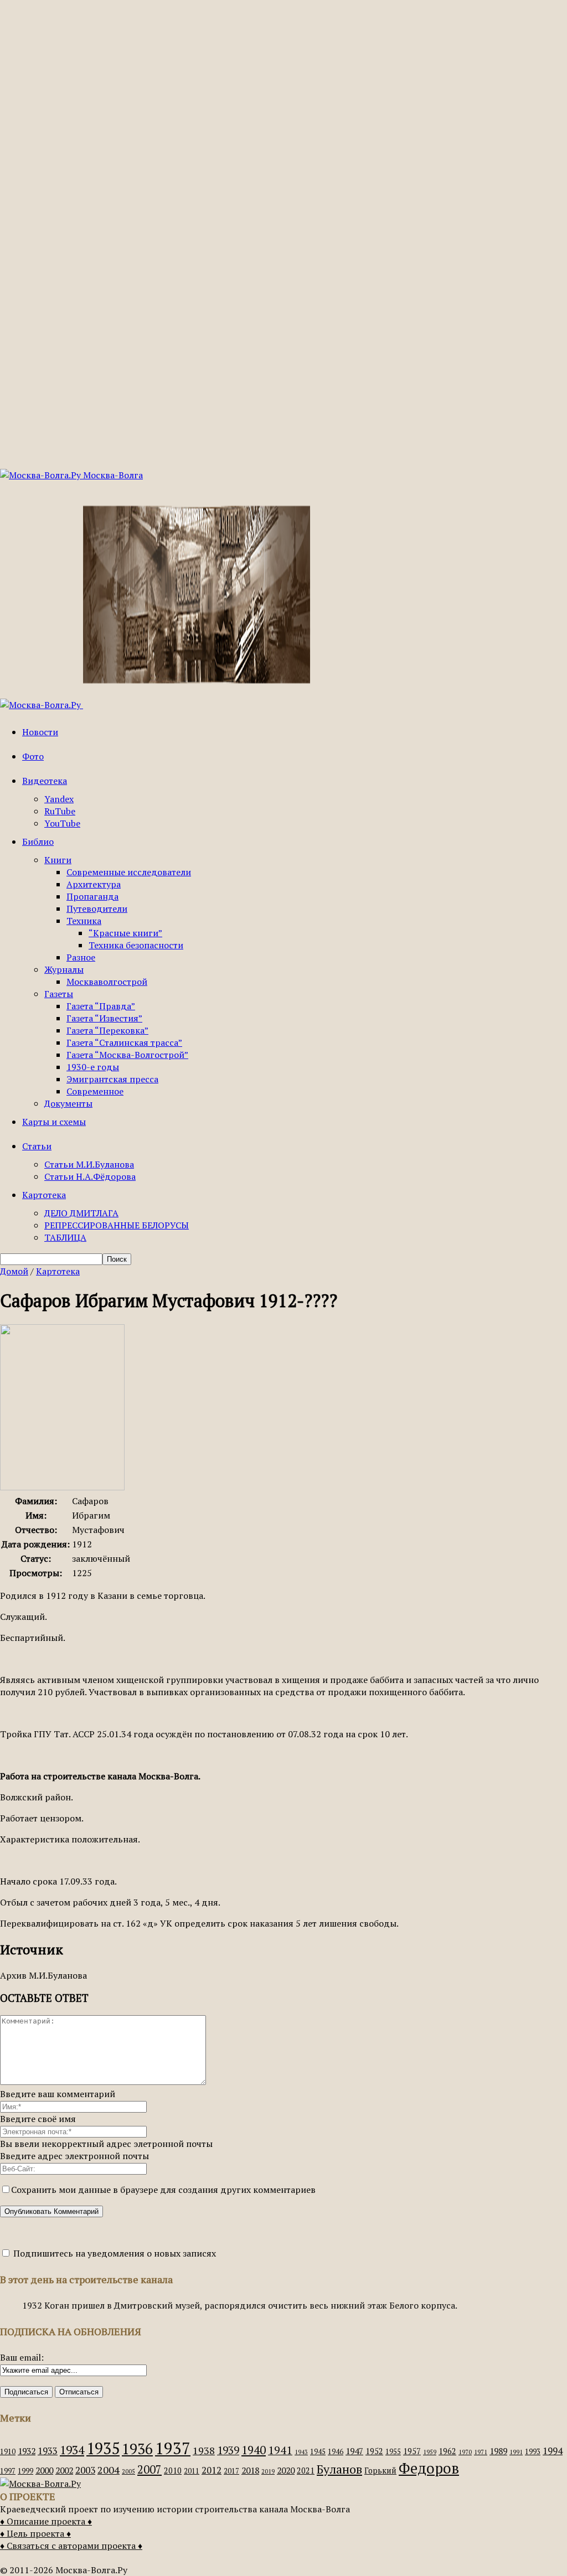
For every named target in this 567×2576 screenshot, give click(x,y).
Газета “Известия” (104, 1018)
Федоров (429, 2468)
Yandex (59, 799)
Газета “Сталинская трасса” (124, 1042)
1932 (27, 2451)
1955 (393, 2452)
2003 (85, 2470)
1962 (447, 2451)
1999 (25, 2471)
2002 (64, 2470)
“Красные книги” (125, 933)
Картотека (44, 1195)
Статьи (37, 1146)
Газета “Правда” (101, 1006)
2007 (150, 2469)
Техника (84, 921)
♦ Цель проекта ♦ (35, 2533)
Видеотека (45, 781)
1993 (533, 2452)
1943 (301, 2452)
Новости (40, 732)
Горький (380, 2471)
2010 (173, 2471)
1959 (430, 2452)
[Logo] (42, 705)
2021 (306, 2471)
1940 (254, 2450)
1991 (516, 2452)
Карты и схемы (54, 1122)
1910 (8, 2452)
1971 (481, 2452)
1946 (336, 2452)
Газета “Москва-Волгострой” (127, 1055)
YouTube (62, 823)
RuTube (60, 811)
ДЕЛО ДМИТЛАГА (81, 1213)
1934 (72, 2450)
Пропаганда (92, 896)
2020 (286, 2470)
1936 (137, 2449)
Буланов (339, 2469)
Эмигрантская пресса (112, 1079)
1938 (204, 2450)
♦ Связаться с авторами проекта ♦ (71, 2546)
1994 (553, 2451)
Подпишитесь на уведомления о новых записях (114, 2253)
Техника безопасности (136, 945)
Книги (58, 860)
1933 (48, 2451)
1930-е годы (93, 1067)
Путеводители (97, 908)
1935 (103, 2448)
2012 (212, 2470)
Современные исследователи (129, 872)
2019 (268, 2471)
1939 (228, 2450)
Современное (95, 1091)
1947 (354, 2451)
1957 (412, 2451)
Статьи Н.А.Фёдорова (90, 1176)
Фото (33, 756)
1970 (465, 2452)
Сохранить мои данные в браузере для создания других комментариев (163, 2190)
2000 (44, 2470)
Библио (38, 842)
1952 (374, 2451)
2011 (192, 2471)
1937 (173, 2448)
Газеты (59, 994)
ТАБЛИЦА (65, 1237)
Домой (14, 1271)
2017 (231, 2471)
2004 (109, 2470)
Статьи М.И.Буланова (89, 1164)
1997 (8, 2471)
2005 (128, 2471)
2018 (250, 2470)
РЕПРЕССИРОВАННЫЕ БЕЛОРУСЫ (117, 1225)
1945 (318, 2452)
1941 (280, 2450)
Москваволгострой (107, 982)
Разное (81, 957)
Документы (68, 1103)
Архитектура (94, 884)
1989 (498, 2451)
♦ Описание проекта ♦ (46, 2521)
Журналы (64, 969)
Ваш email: (22, 2357)
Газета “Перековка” (107, 1030)
